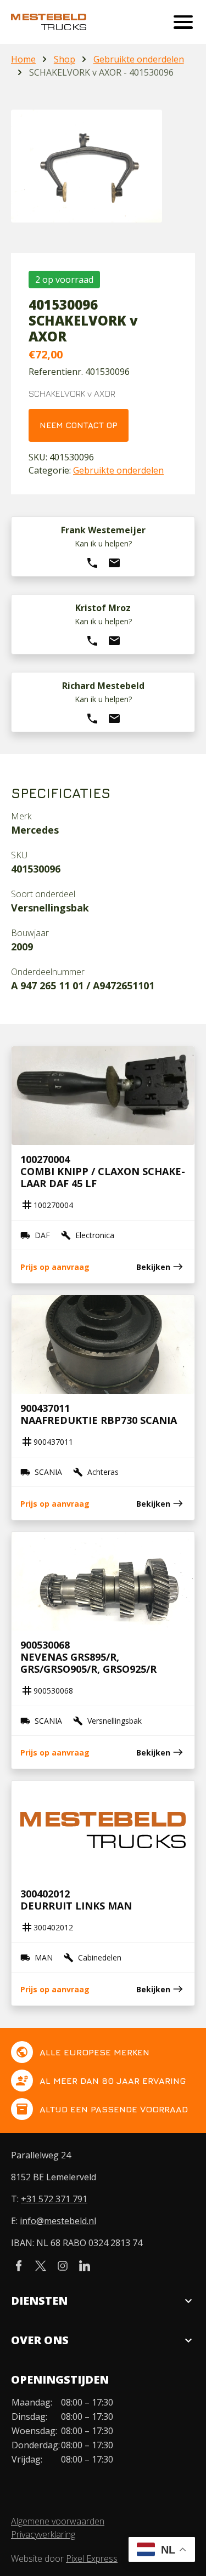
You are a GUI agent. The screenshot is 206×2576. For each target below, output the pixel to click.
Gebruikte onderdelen (139, 59)
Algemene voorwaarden (58, 2521)
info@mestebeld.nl (58, 2221)
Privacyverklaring (43, 2534)
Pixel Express (92, 2558)
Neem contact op (79, 425)
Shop (65, 59)
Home (23, 59)
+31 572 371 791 (54, 2199)
